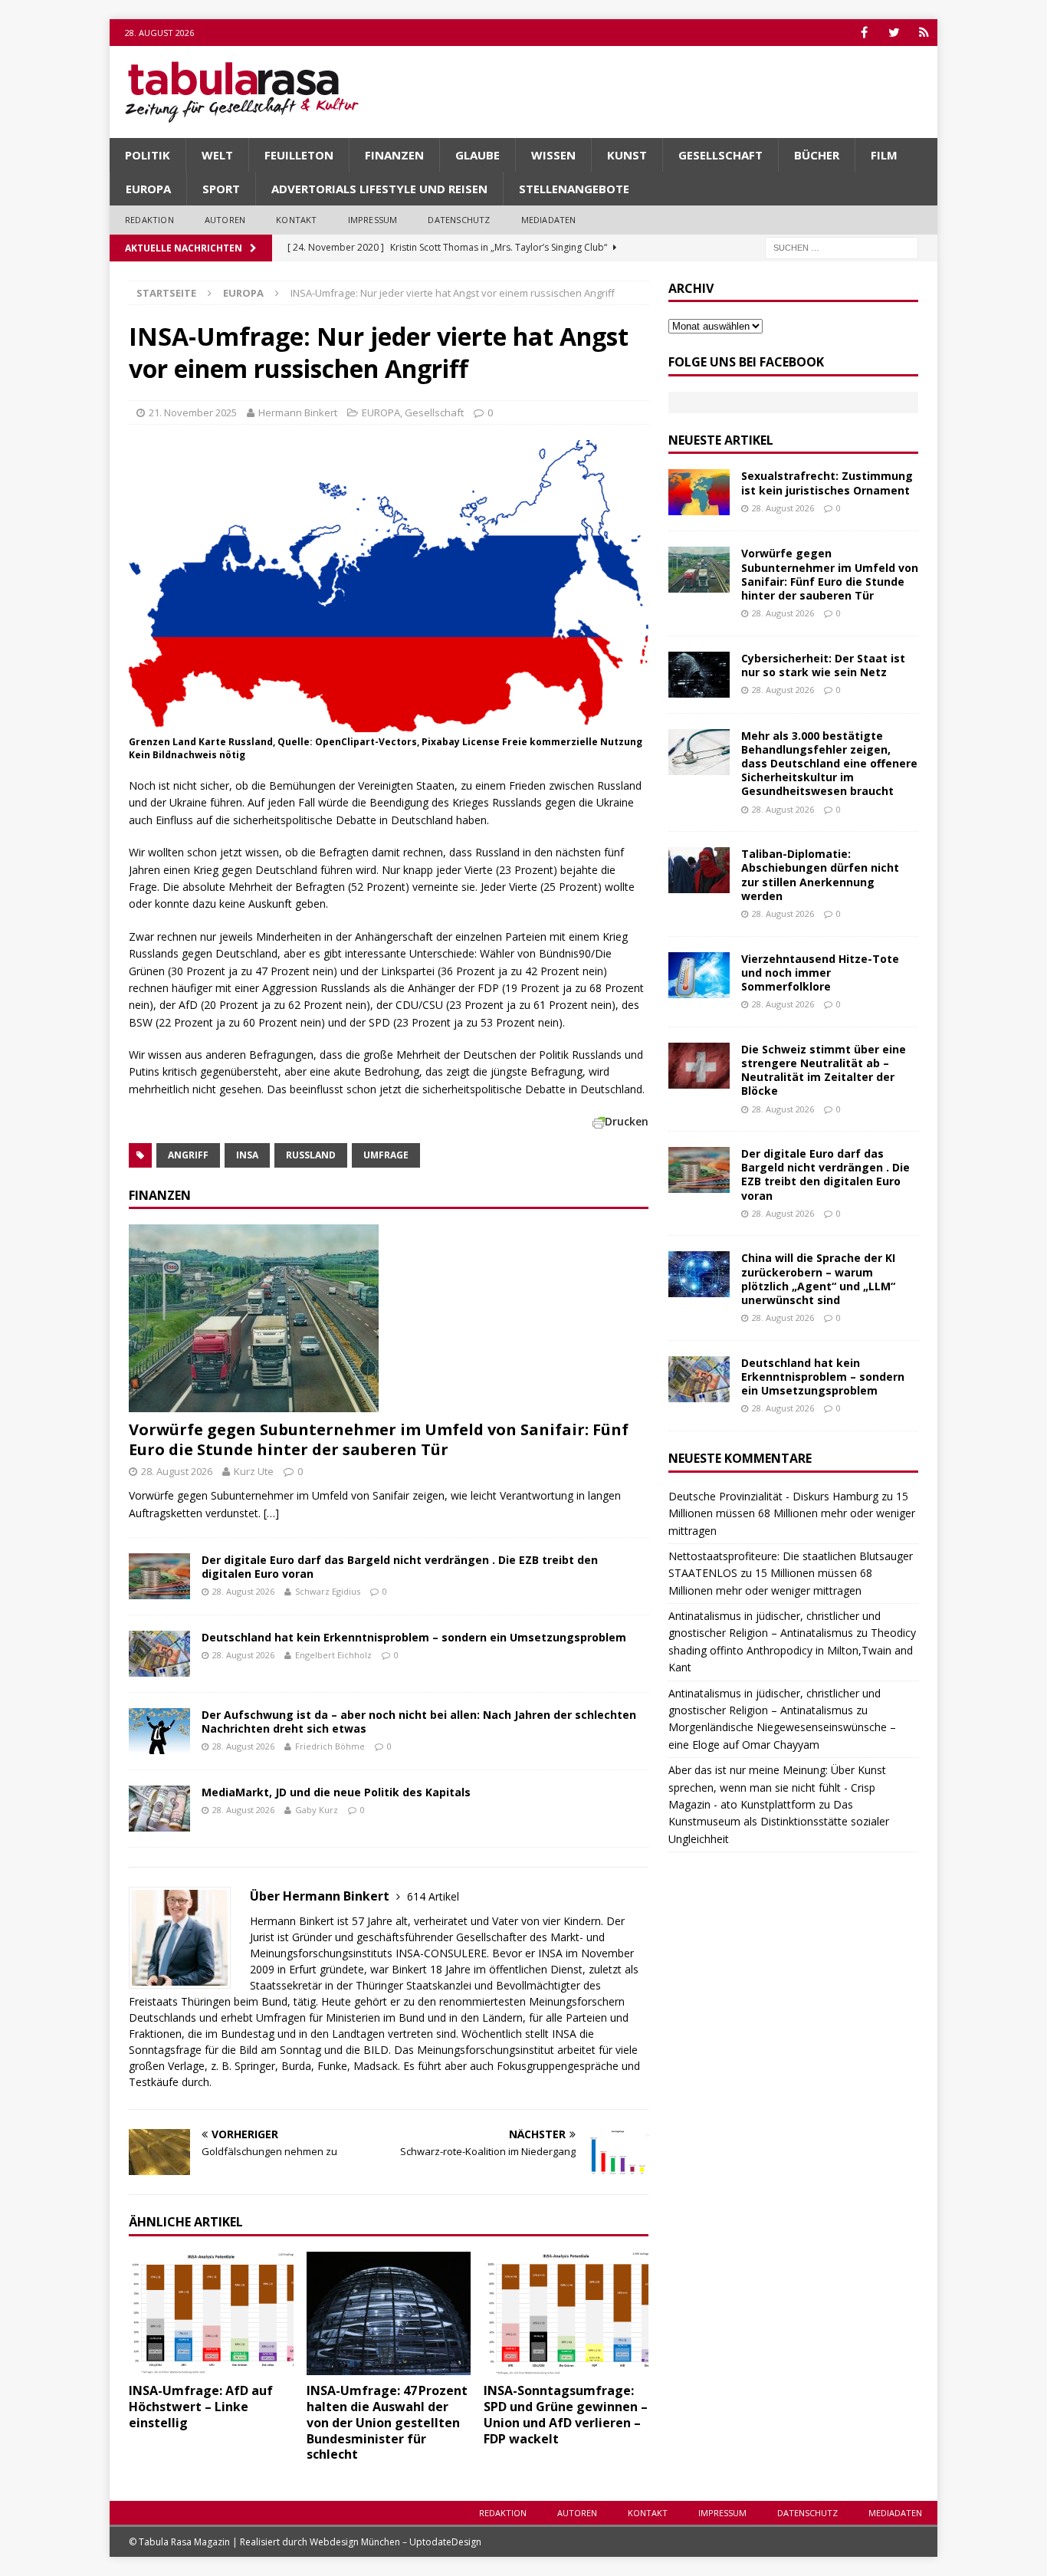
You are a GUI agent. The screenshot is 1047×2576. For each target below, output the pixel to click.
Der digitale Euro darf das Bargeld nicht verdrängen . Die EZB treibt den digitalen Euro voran (400, 1567)
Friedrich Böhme (330, 1746)
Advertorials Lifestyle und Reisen (379, 189)
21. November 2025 (193, 412)
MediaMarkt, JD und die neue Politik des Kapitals (336, 1792)
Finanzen (394, 155)
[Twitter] (894, 33)
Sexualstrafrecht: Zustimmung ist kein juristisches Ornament (827, 483)
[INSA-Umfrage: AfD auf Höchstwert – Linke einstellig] (211, 2313)
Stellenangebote (574, 189)
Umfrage (386, 1155)
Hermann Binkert (298, 412)
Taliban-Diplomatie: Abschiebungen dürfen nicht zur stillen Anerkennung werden (820, 875)
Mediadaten (549, 220)
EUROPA (148, 189)
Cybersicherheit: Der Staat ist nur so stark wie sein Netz (823, 665)
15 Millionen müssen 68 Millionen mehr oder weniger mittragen (792, 1513)
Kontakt (296, 220)
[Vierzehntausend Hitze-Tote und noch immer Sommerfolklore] (699, 975)
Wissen (553, 155)
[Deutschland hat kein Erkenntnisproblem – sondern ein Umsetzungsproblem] (159, 1654)
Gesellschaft (720, 155)
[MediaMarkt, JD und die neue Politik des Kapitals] (159, 1809)
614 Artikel (433, 1896)
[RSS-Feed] (924, 33)
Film (884, 155)
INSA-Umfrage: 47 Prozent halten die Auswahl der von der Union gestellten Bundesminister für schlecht (387, 2422)
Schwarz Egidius (328, 1591)
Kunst (627, 155)
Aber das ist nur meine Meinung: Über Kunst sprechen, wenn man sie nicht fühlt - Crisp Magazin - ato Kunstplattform (777, 1787)
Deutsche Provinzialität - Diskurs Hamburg (773, 1496)
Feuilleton (299, 155)
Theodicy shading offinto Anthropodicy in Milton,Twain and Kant (792, 1650)
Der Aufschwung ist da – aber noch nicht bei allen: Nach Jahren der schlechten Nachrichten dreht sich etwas (419, 1722)
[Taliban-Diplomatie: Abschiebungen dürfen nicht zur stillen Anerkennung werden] (699, 870)
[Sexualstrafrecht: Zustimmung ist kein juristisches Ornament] (699, 492)
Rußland (311, 1155)
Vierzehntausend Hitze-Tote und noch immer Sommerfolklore (820, 973)
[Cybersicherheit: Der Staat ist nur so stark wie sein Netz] (699, 675)
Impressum (373, 220)
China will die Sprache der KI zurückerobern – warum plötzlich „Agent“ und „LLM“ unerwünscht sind (818, 1279)
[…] (271, 1513)
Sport (221, 189)
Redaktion (149, 220)
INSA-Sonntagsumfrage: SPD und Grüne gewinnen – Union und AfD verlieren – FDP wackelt (566, 2414)
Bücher (817, 155)
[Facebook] (864, 33)
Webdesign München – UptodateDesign (395, 2542)
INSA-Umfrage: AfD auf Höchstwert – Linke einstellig (201, 2407)
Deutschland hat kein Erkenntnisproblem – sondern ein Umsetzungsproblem (414, 1637)
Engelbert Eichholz (333, 1655)
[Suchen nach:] (842, 246)
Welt (217, 155)
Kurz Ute (254, 1471)
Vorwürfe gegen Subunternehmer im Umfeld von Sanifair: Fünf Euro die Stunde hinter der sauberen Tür (379, 1439)
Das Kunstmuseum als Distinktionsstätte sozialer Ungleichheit (779, 1822)
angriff (188, 1155)
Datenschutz (459, 220)
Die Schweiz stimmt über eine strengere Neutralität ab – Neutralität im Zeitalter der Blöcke (824, 1070)
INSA (247, 1155)
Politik (148, 155)
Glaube (478, 155)
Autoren (225, 220)
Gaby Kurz (317, 1810)
